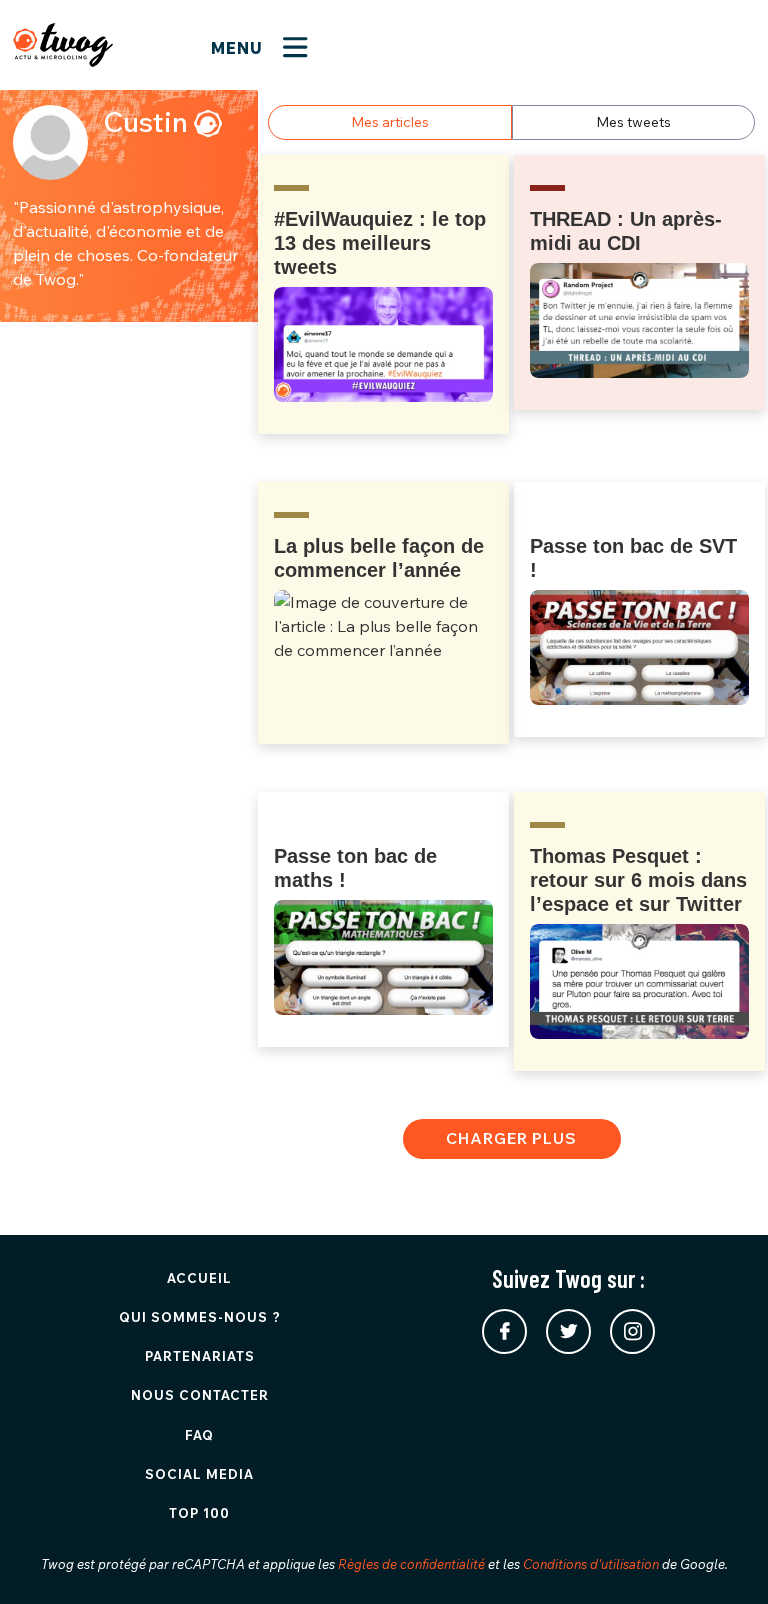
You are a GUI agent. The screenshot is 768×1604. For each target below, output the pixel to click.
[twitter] (568, 1331)
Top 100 (199, 1513)
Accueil (199, 1278)
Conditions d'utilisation (591, 1564)
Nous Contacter (200, 1395)
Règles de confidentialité (411, 1564)
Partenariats (200, 1356)
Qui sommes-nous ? (200, 1317)
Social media (199, 1474)
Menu (239, 48)
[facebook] (504, 1331)
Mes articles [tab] (390, 122)
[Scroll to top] (723, 1559)
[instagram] (632, 1331)
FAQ (199, 1435)
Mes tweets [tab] (633, 122)
